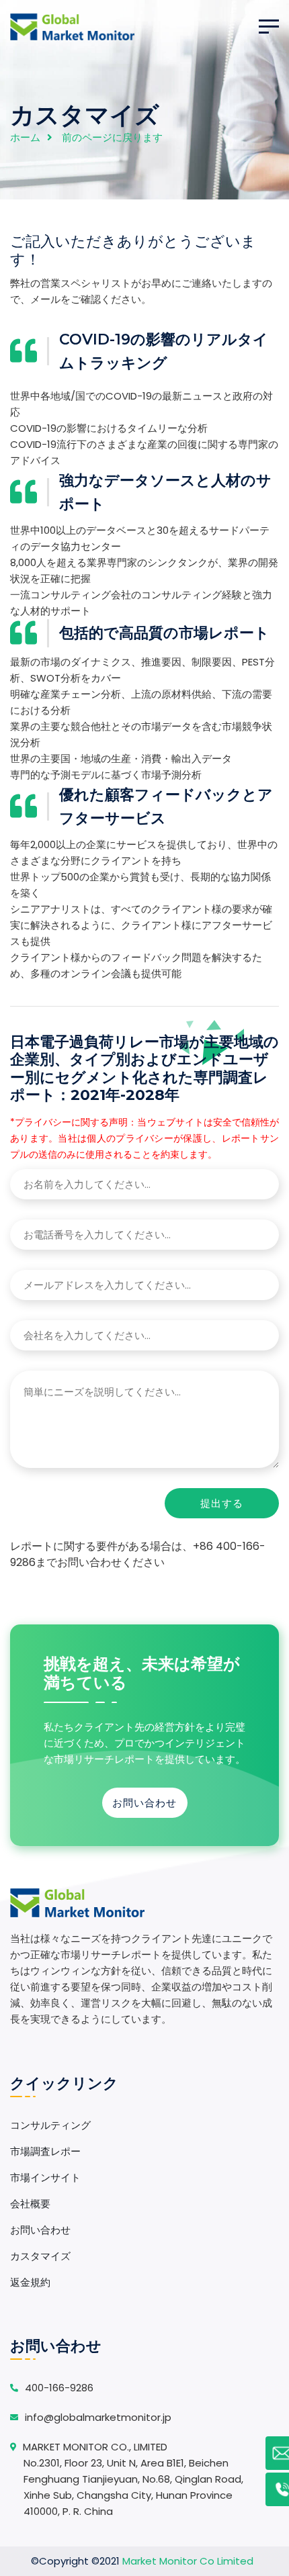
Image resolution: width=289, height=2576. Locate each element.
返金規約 (30, 2282)
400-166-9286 (59, 2388)
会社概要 (30, 2204)
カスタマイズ (40, 2256)
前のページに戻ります (112, 137)
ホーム (25, 137)
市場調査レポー (45, 2151)
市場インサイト (45, 2177)
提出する (222, 1503)
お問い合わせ (144, 1803)
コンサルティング (50, 2125)
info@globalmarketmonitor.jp (98, 2417)
